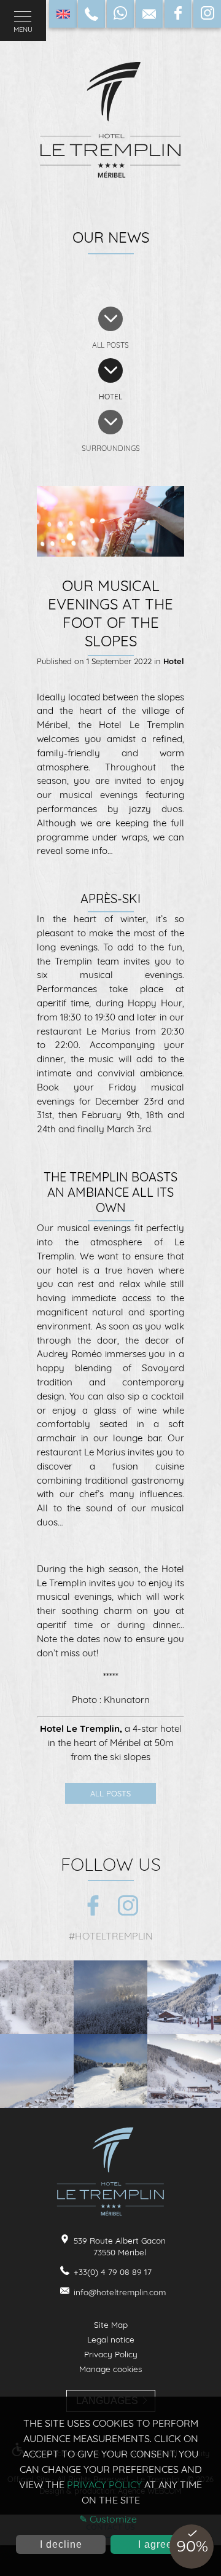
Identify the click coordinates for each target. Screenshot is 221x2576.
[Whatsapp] (120, 14)
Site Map (111, 2324)
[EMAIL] (149, 14)
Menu (23, 29)
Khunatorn (127, 1700)
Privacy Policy (111, 2354)
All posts (110, 1793)
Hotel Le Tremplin (80, 1728)
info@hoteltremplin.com (120, 2292)
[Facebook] (178, 14)
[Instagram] (207, 14)
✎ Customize (108, 2519)
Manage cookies (110, 2369)
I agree (155, 2544)
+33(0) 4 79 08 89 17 (113, 2272)
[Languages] (63, 14)
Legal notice (111, 2339)
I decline (61, 2544)
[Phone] (91, 14)
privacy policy (104, 2484)
